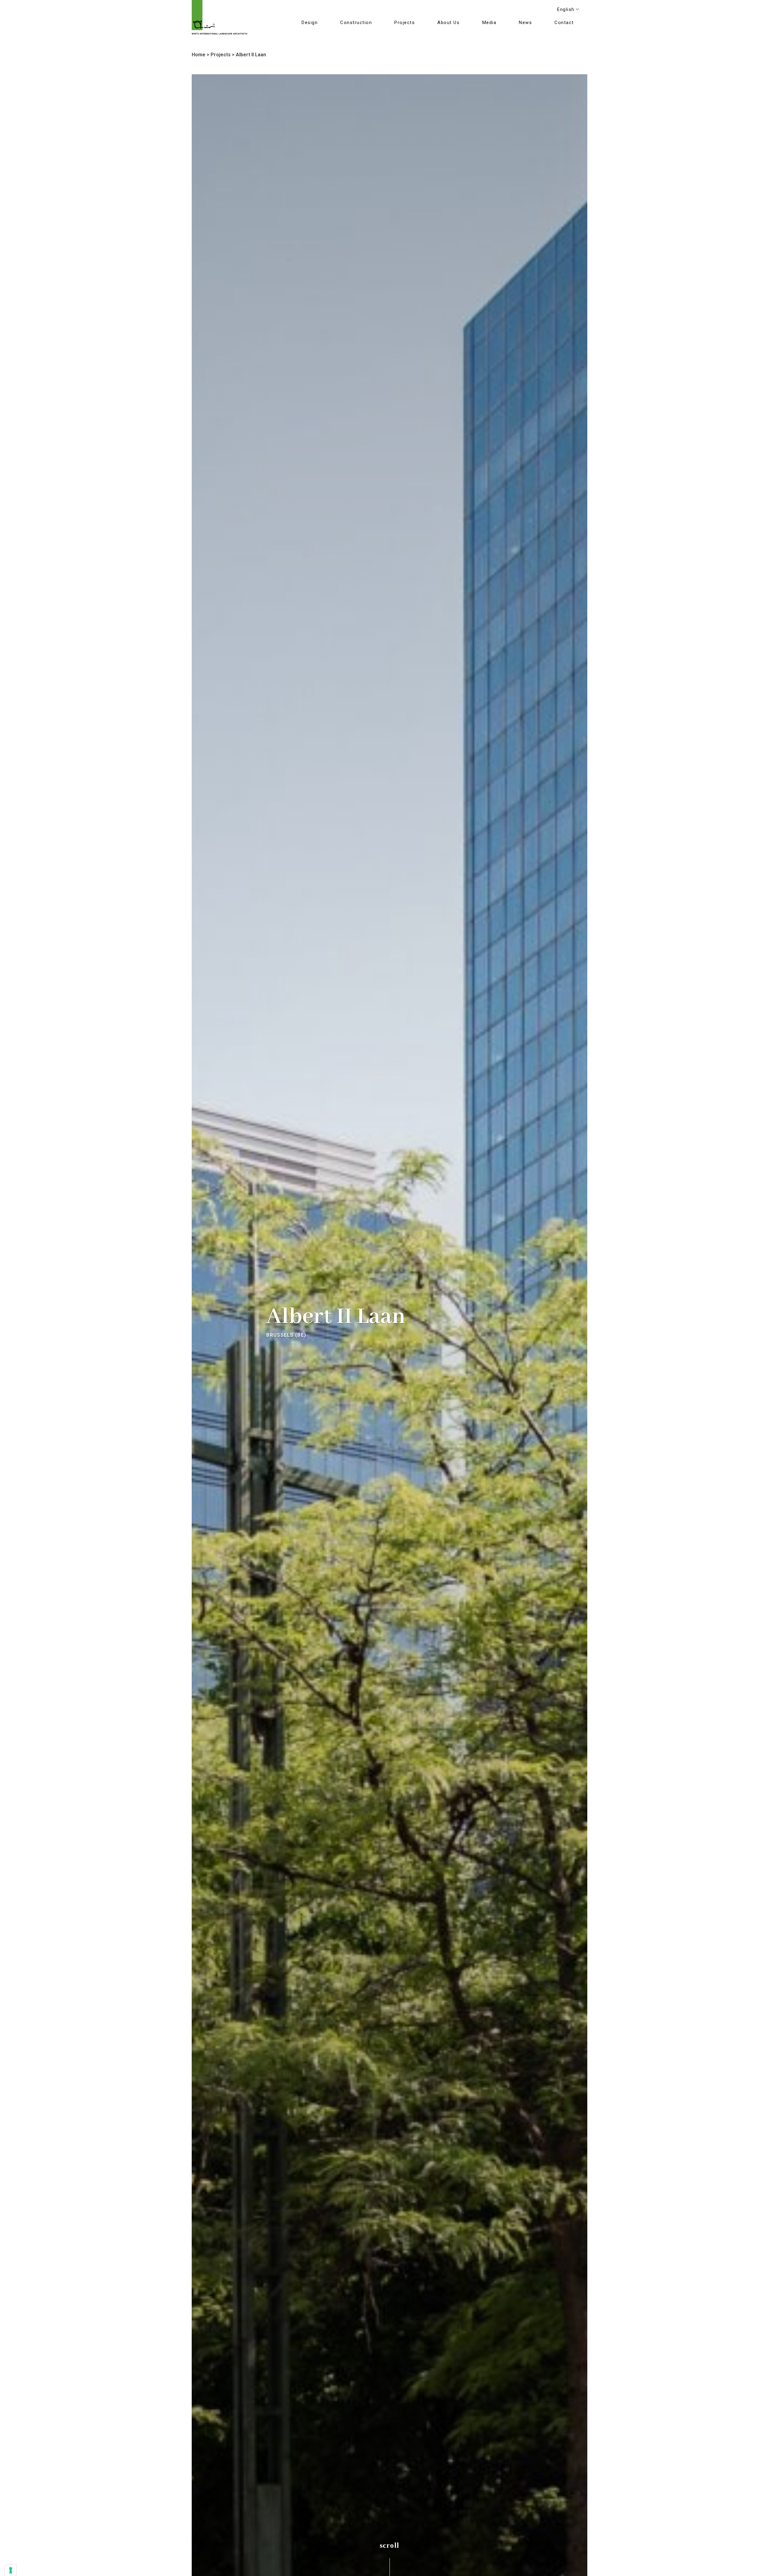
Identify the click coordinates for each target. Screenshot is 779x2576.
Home (199, 55)
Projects (221, 55)
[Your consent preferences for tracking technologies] (11, 2570)
